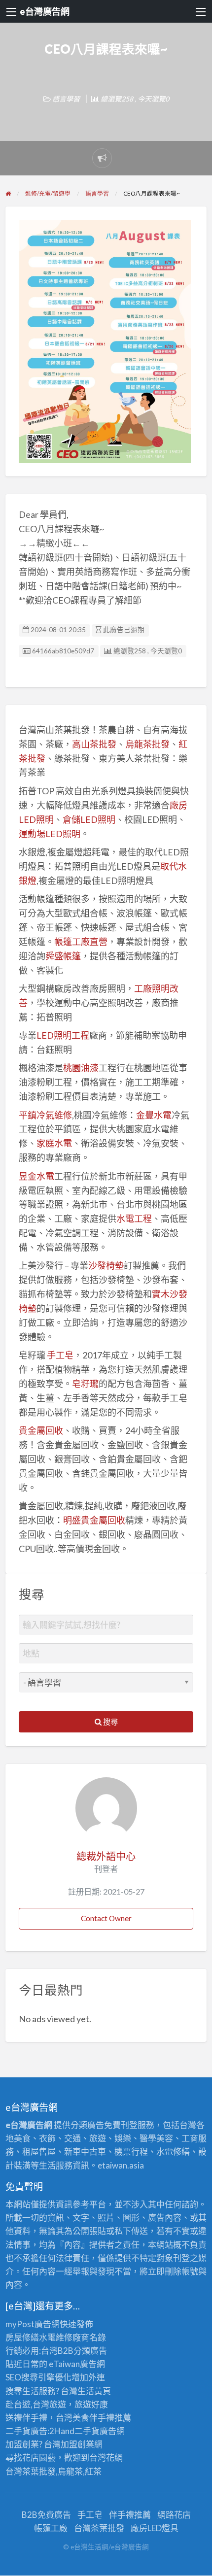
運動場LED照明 (50, 834)
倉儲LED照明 (89, 819)
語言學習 (66, 99)
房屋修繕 (22, 2337)
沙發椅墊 (106, 1265)
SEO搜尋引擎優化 (38, 2377)
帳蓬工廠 (51, 2528)
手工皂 (60, 1355)
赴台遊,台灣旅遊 (36, 2404)
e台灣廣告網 (45, 11)
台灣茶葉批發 (31, 2471)
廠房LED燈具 (155, 2528)
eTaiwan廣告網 (77, 2364)
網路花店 (174, 2515)
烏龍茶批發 (147, 744)
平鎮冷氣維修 (45, 1115)
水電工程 (134, 1219)
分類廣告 (90, 2351)
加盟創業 (77, 2444)
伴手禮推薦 (130, 2515)
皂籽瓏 (85, 1384)
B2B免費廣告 (46, 2515)
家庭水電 (54, 1143)
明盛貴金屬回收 (94, 1520)
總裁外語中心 (106, 1856)
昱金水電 (36, 1176)
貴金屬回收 (41, 1430)
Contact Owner (106, 1918)
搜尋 (110, 1722)
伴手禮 (102, 2418)
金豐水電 (154, 1115)
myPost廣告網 (33, 2324)
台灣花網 (106, 2457)
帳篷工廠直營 (81, 942)
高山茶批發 (94, 744)
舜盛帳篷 (63, 956)
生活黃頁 (94, 2391)
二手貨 (87, 2431)
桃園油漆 (81, 1068)
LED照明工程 (63, 1035)
